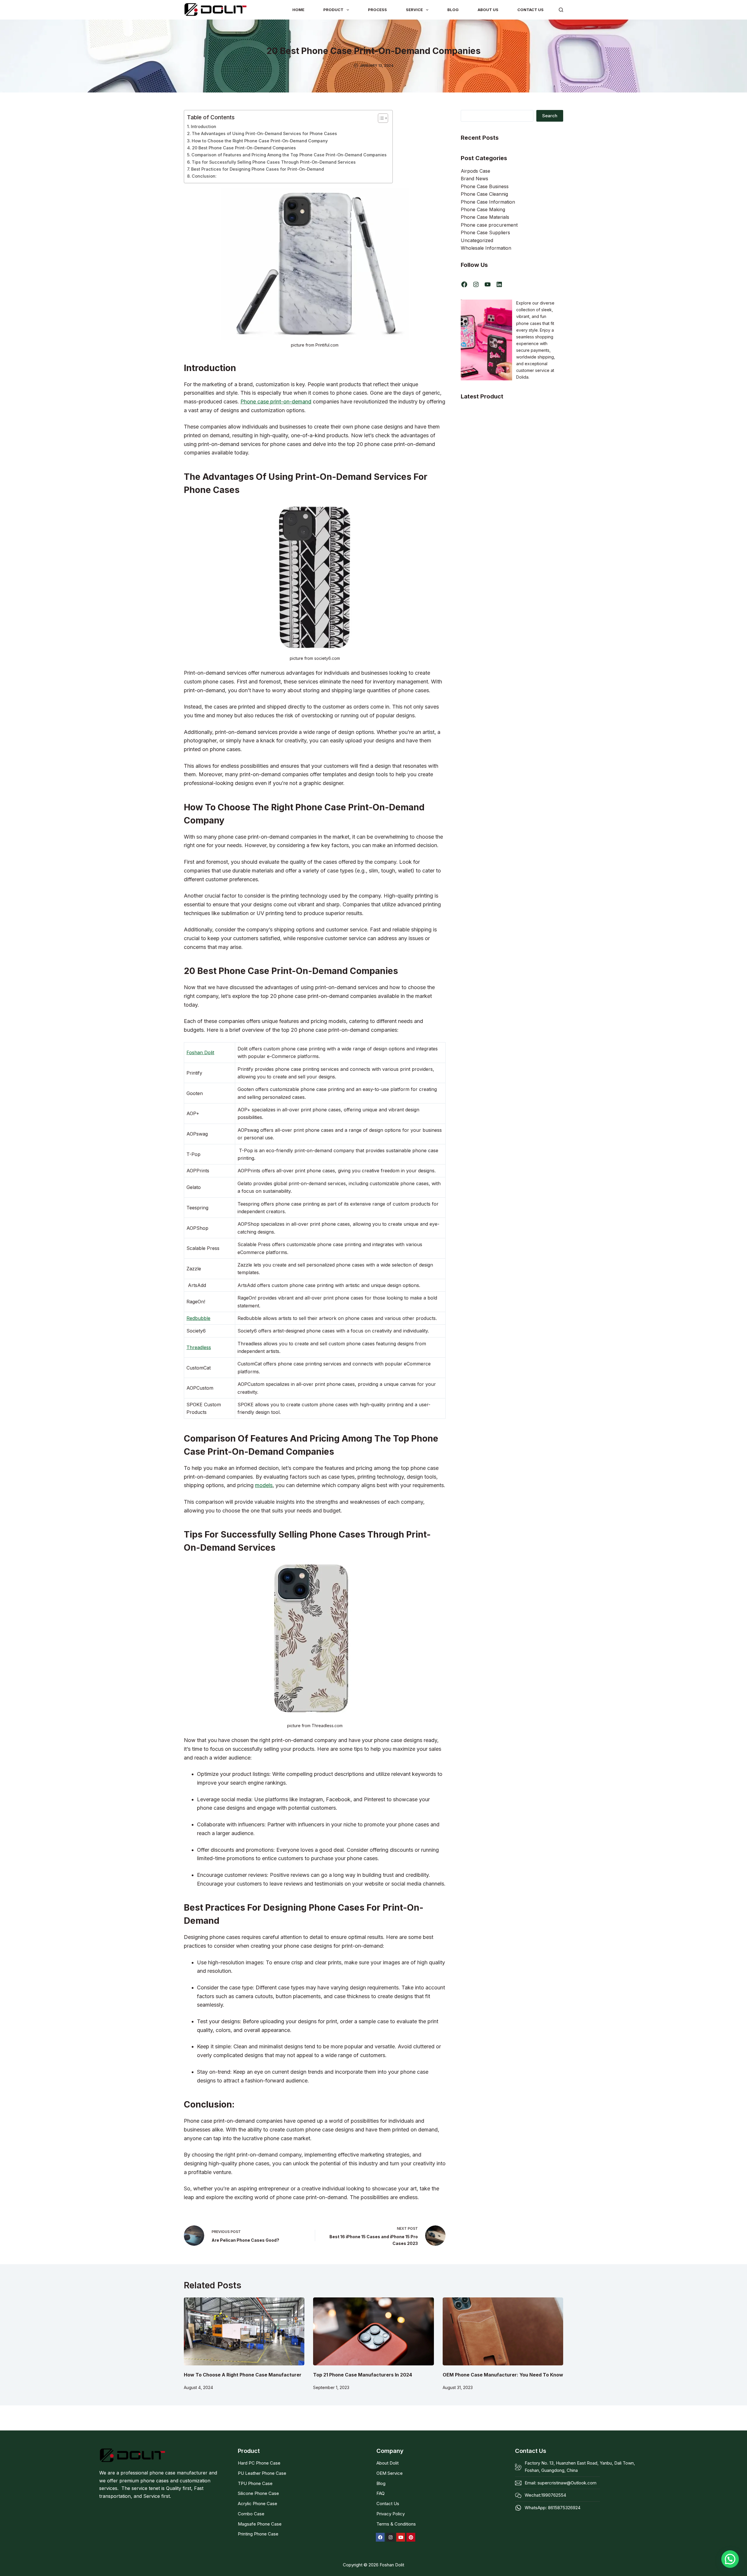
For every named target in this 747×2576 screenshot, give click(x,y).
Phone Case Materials (485, 217)
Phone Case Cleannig (484, 194)
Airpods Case (475, 171)
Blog (453, 10)
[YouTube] (488, 284)
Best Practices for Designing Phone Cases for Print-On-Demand (258, 169)
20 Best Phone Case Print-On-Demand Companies (244, 148)
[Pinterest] (411, 2537)
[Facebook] (464, 284)
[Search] (561, 10)
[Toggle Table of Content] (380, 118)
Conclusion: (204, 176)
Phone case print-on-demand (276, 402)
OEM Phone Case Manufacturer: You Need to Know (503, 2375)
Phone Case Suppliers (485, 232)
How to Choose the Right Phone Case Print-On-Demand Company (260, 141)
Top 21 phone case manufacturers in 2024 (363, 2375)
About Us (488, 10)
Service (414, 10)
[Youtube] (401, 2537)
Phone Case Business (485, 186)
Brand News (474, 179)
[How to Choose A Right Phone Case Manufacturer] (244, 2331)
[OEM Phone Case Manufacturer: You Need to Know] (503, 2331)
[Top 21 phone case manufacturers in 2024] (373, 2331)
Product (333, 10)
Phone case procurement (489, 225)
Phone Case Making (483, 209)
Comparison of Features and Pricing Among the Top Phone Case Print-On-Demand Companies (289, 155)
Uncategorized (477, 240)
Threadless (199, 1347)
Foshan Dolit (200, 1052)
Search (550, 116)
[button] (730, 2559)
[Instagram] (476, 284)
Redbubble (198, 1318)
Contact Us (530, 10)
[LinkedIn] (499, 284)
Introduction (204, 126)
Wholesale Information (486, 248)
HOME (298, 10)
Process (377, 10)
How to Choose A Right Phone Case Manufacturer (243, 2375)
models (264, 1485)
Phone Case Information (488, 202)
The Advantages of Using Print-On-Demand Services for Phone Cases (264, 133)
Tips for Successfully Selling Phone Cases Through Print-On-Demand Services (274, 162)
